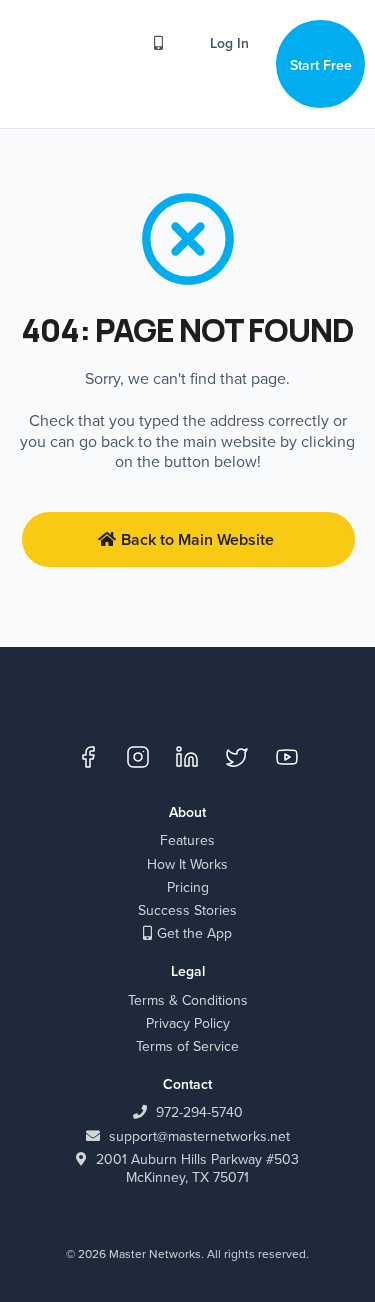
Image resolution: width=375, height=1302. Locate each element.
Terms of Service (187, 1046)
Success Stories (187, 910)
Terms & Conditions (188, 1000)
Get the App (194, 933)
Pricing (188, 887)
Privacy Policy (188, 1023)
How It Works (187, 864)
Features (187, 840)
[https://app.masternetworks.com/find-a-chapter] (163, 42)
